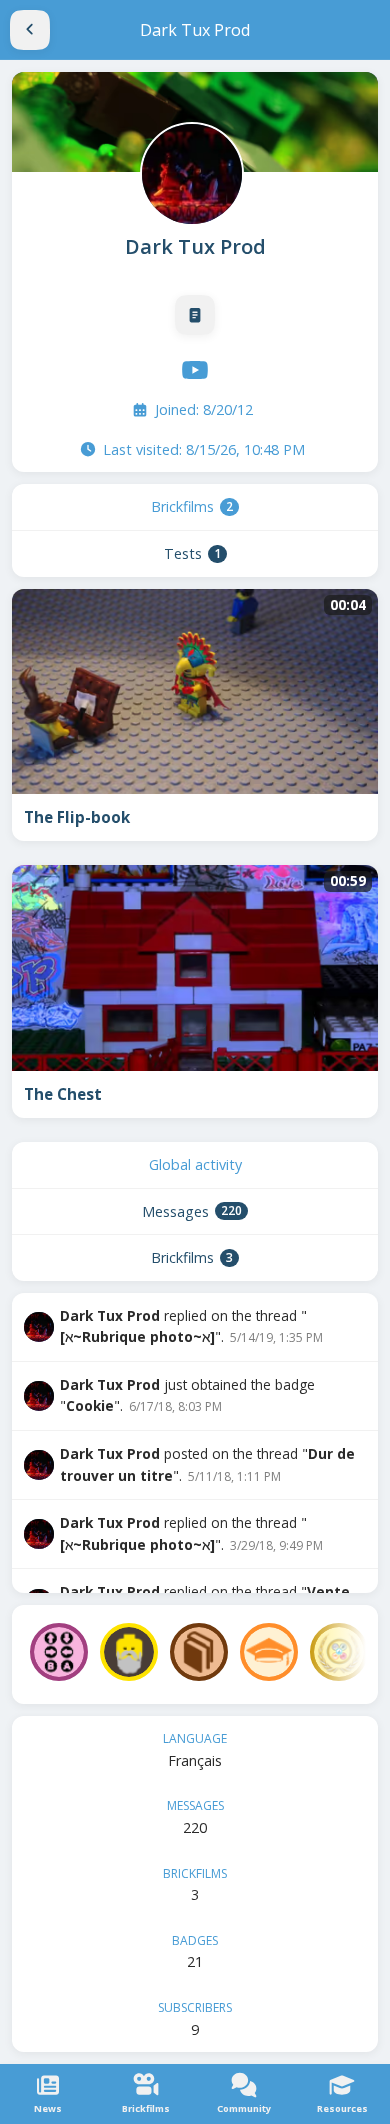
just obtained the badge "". (187, 1395)
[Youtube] (195, 370)
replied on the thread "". (191, 1326)
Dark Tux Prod (195, 246)
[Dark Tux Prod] (190, 172)
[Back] (30, 30)
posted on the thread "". (207, 1464)
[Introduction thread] (195, 315)
